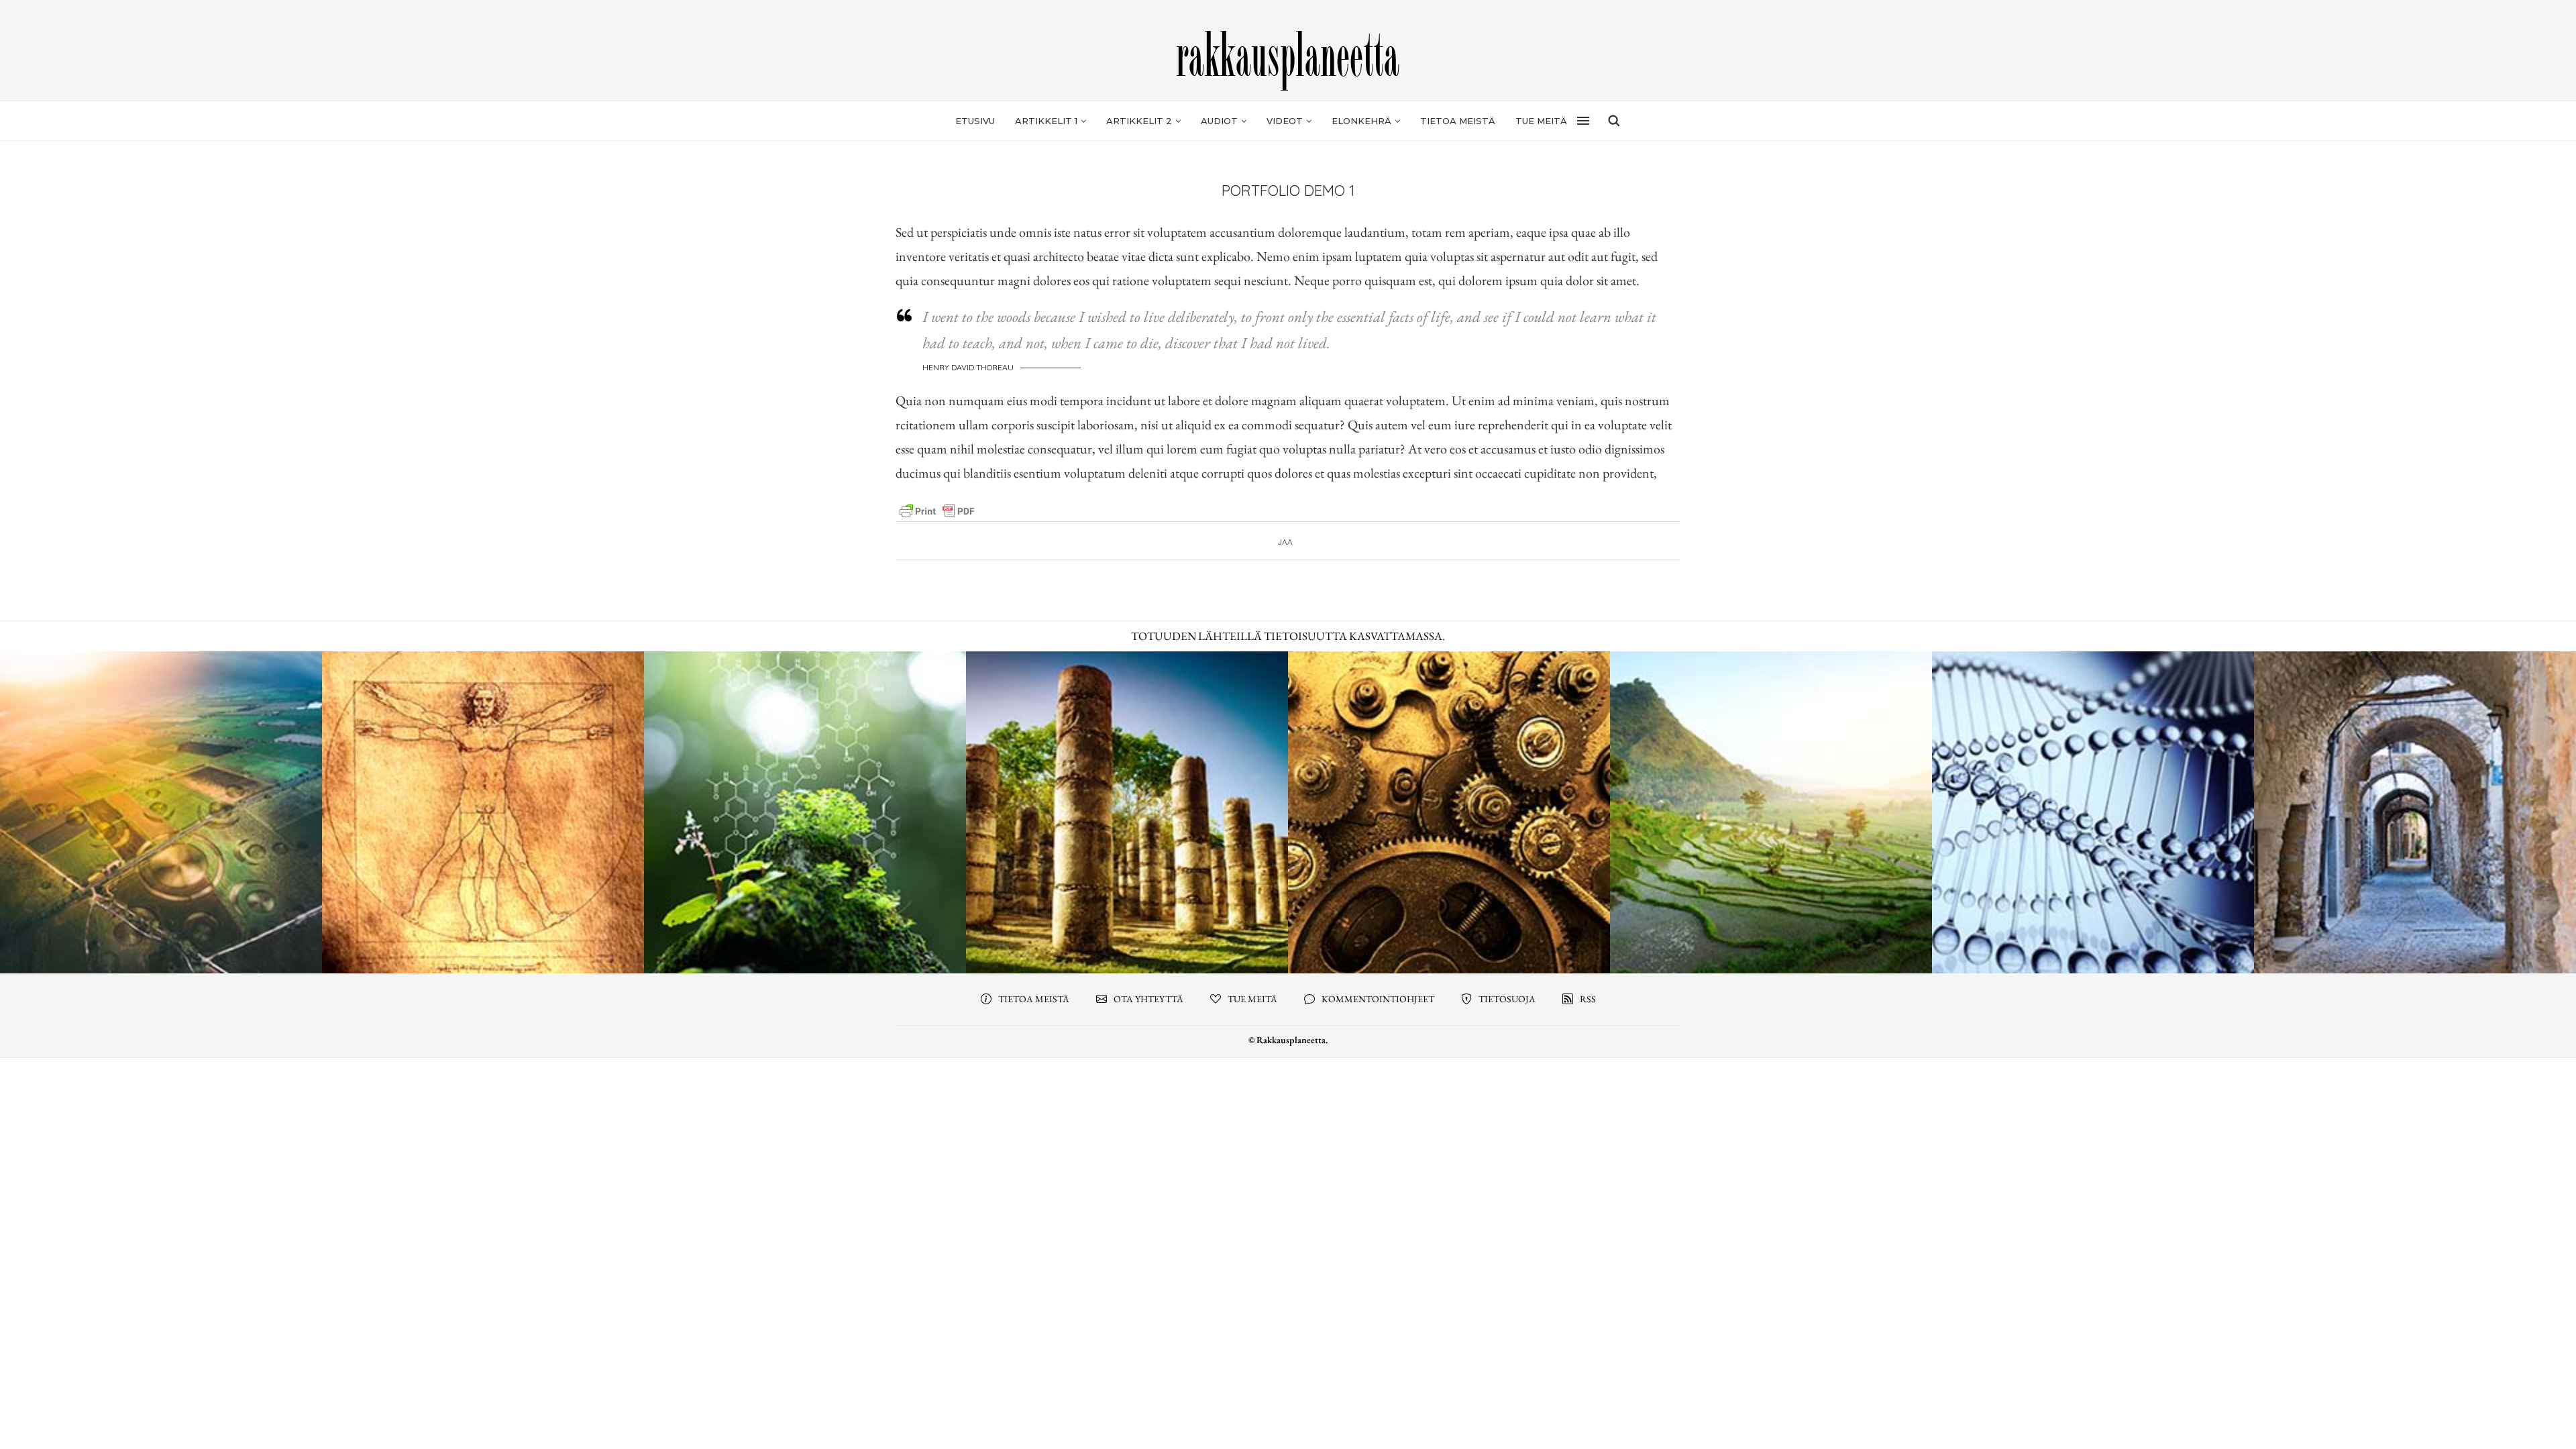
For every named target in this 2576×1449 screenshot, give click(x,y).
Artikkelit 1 (1046, 121)
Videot (1285, 121)
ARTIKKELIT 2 (1139, 121)
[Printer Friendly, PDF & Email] (937, 510)
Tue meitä (1541, 121)
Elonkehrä (1361, 121)
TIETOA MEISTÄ (1458, 121)
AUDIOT (1219, 121)
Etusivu (975, 121)
